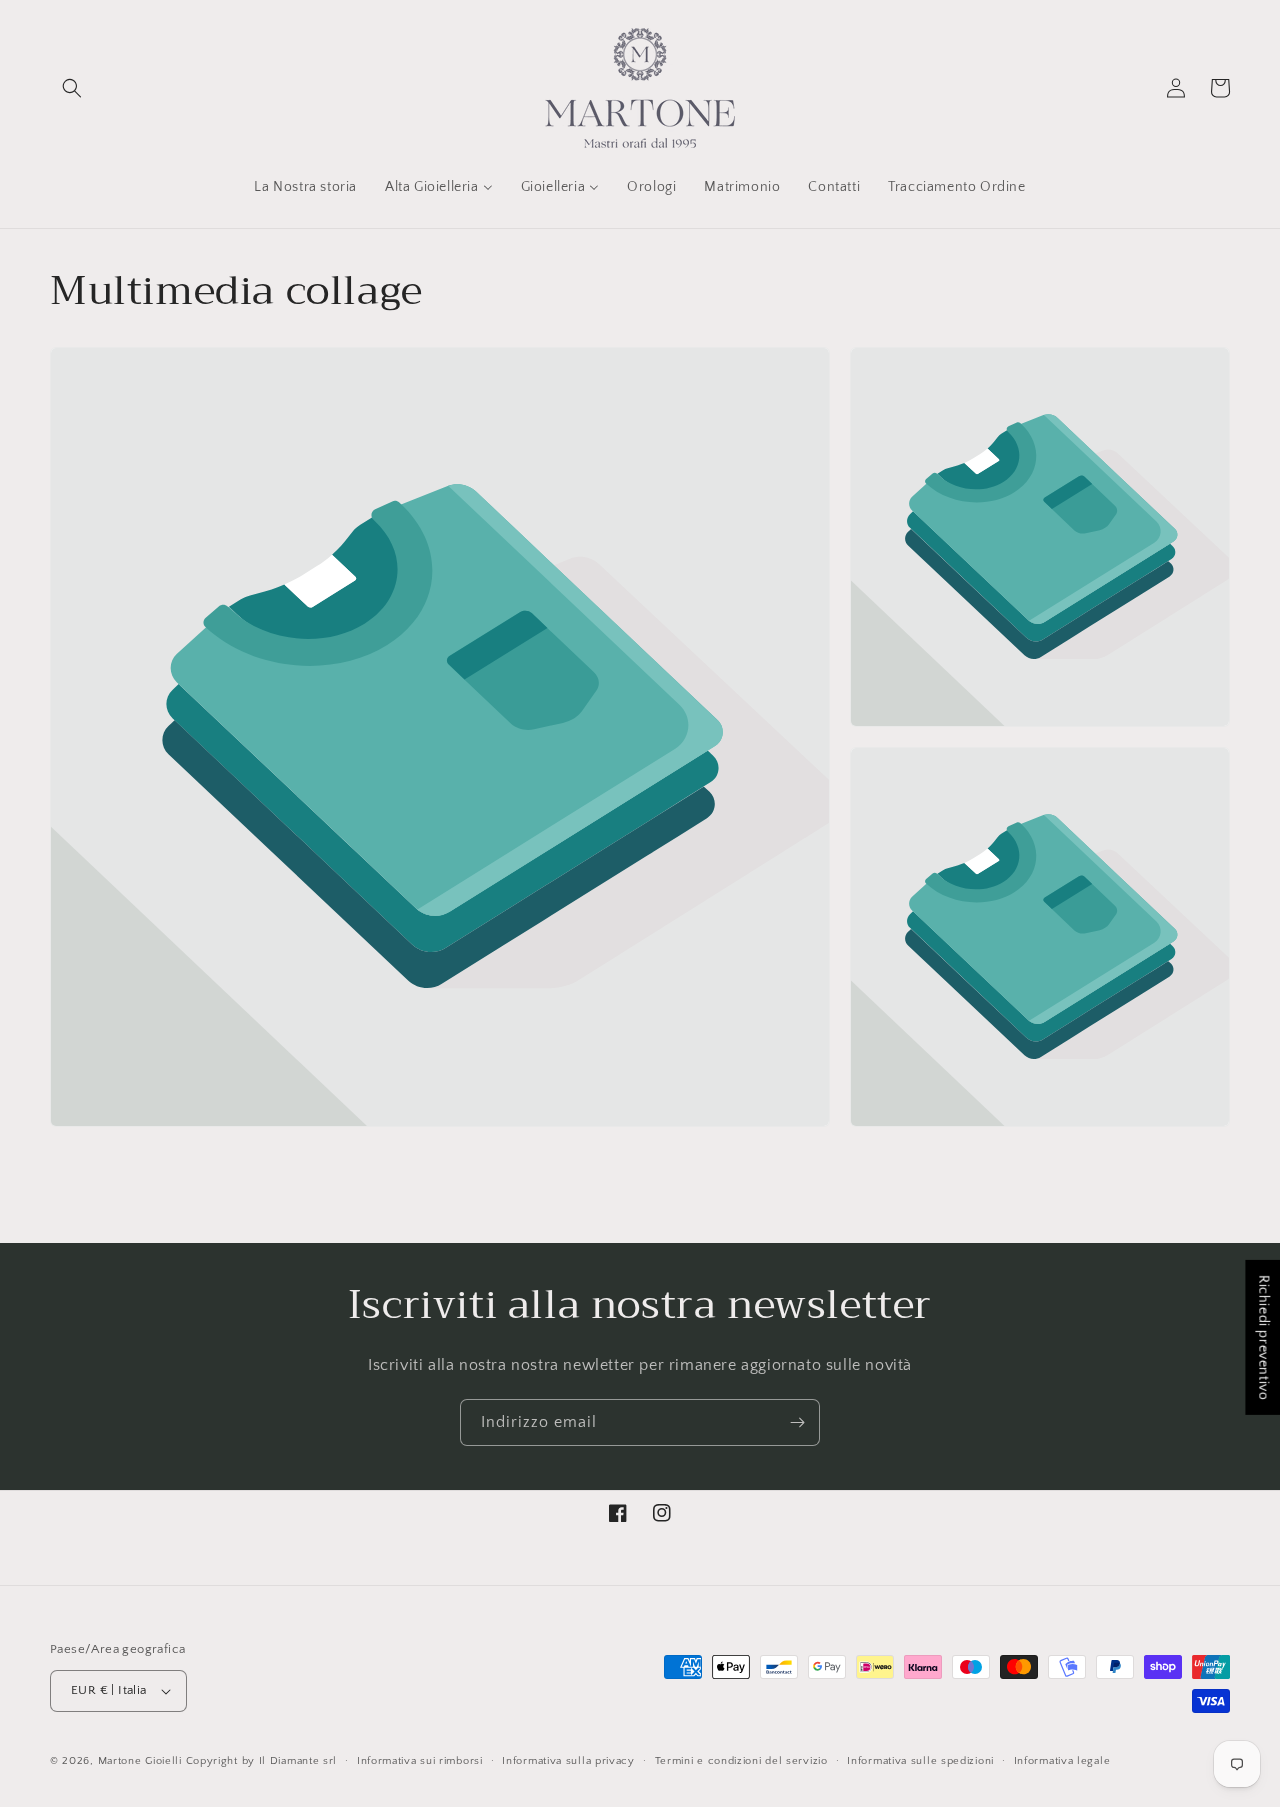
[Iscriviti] (797, 1422)
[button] (72, 88)
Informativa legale (1062, 1761)
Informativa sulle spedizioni (920, 1761)
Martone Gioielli (140, 1761)
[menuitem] (305, 187)
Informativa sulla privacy (568, 1761)
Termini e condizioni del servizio (741, 1761)
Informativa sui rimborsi (420, 1761)
